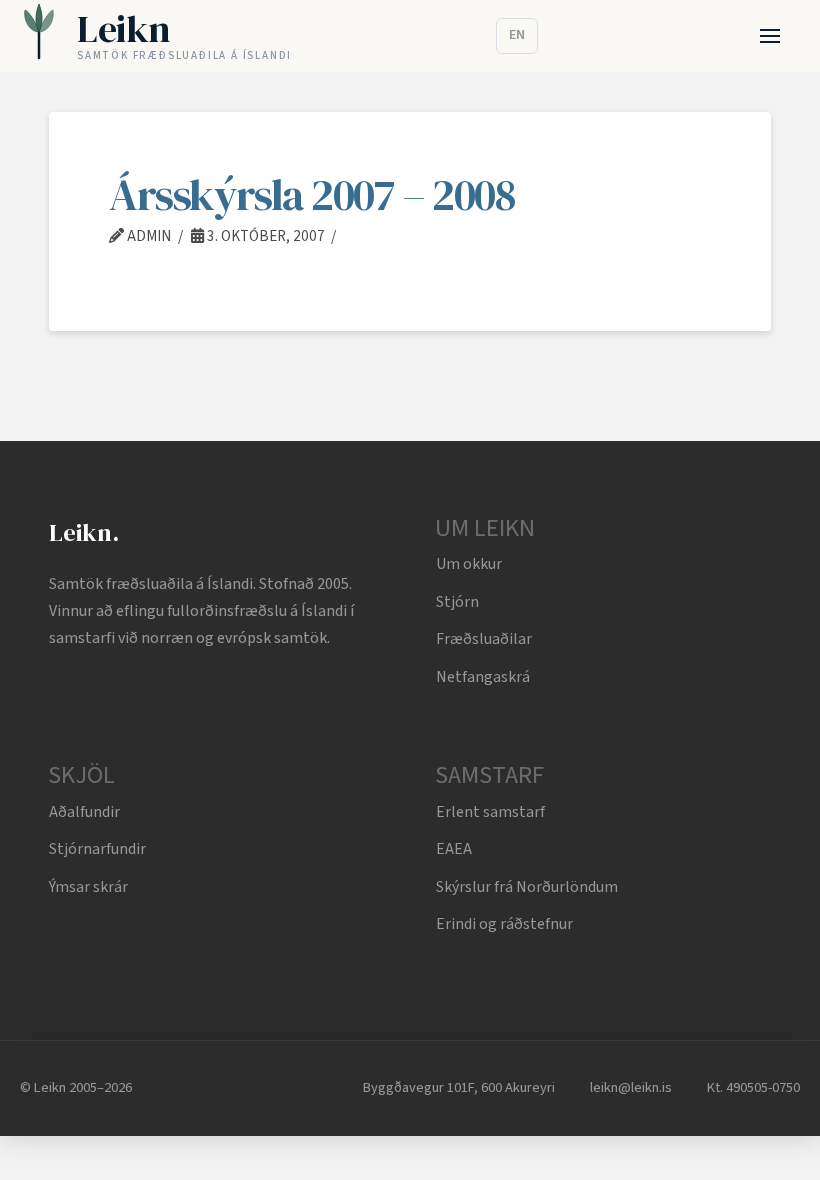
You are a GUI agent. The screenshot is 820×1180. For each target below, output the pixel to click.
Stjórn (457, 602)
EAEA (454, 849)
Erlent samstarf (490, 812)
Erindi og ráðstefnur (504, 924)
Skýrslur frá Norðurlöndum (527, 887)
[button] (770, 36)
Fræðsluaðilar (484, 639)
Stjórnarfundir (97, 849)
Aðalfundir (84, 812)
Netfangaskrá (483, 677)
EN (517, 35)
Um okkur (469, 564)
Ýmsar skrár (88, 887)
